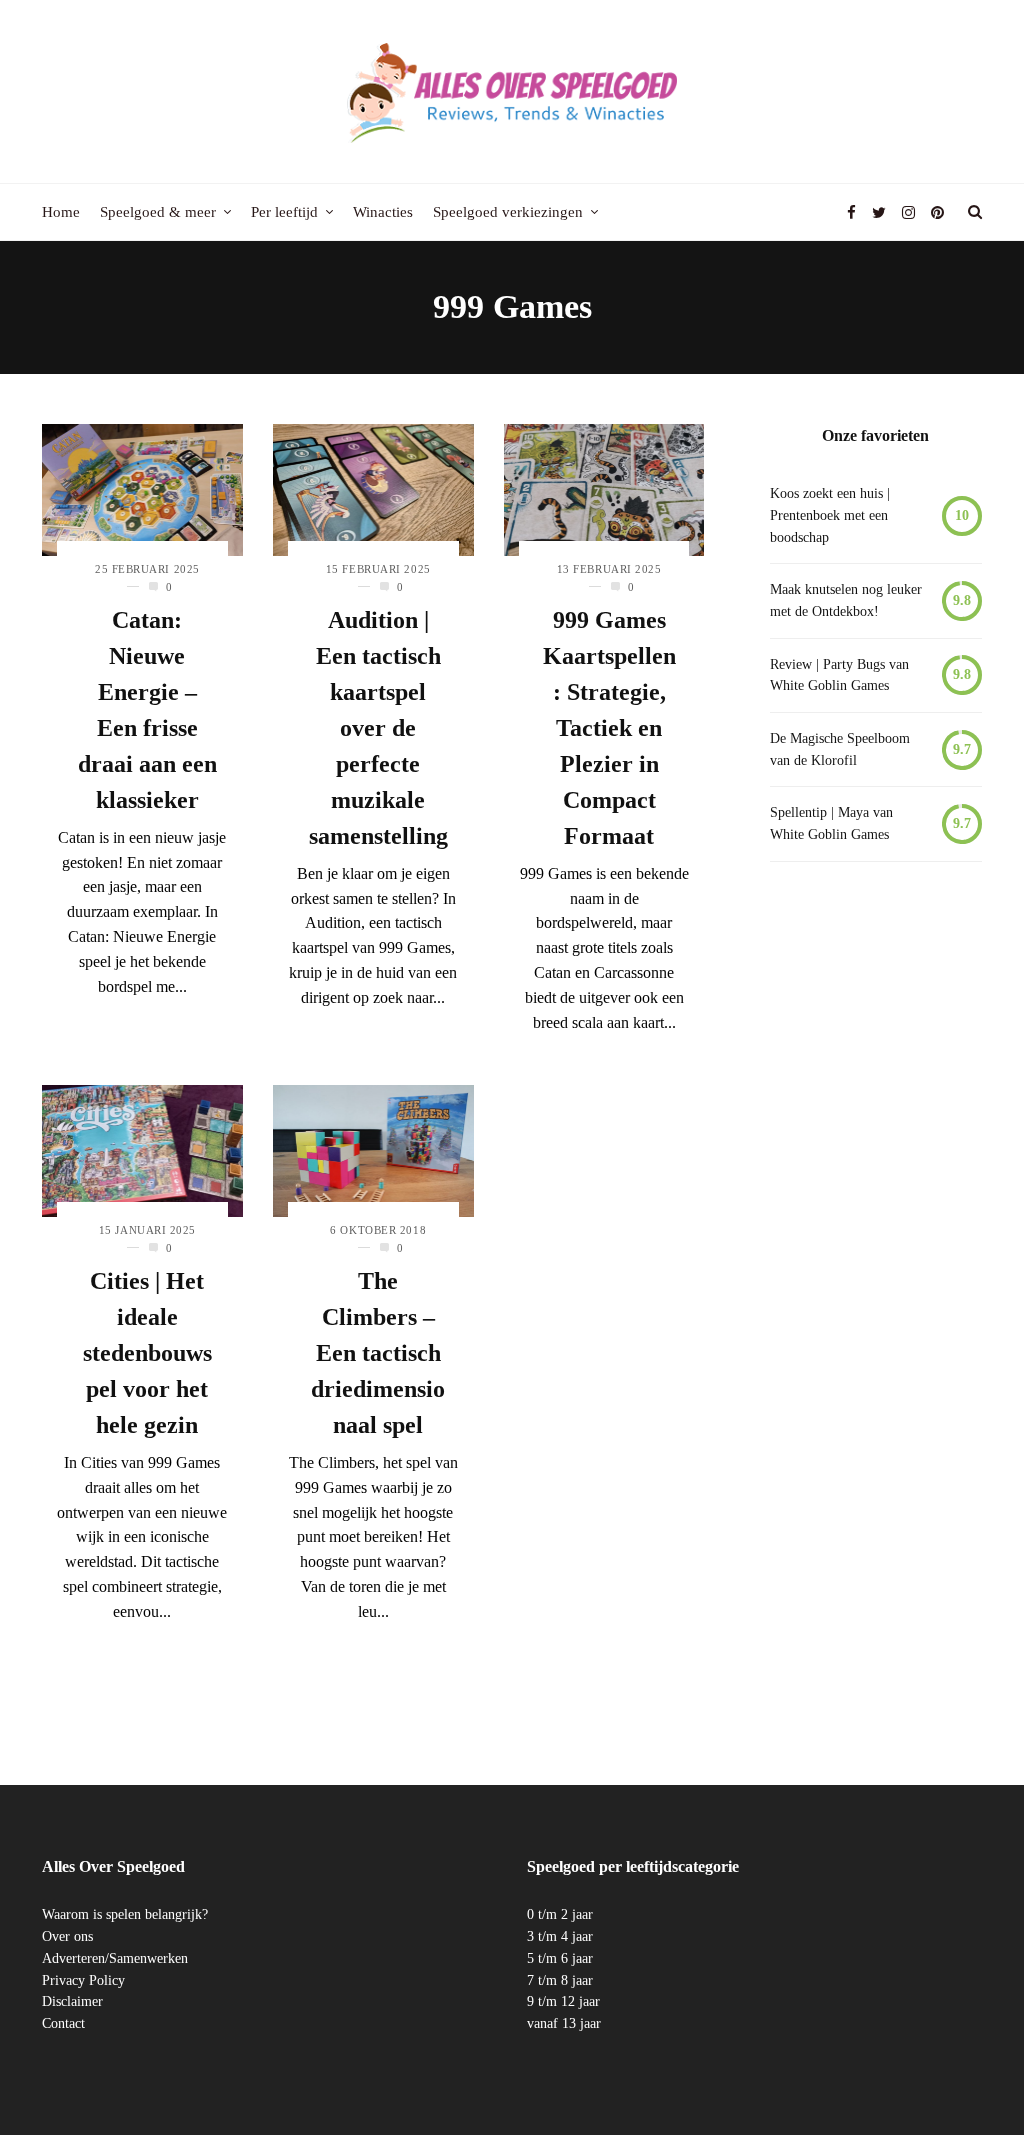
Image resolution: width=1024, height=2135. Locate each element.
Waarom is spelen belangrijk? (125, 1914)
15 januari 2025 (147, 1230)
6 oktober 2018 (378, 1230)
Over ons (67, 1936)
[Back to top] (960, 2076)
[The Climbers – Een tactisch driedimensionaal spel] (373, 1150)
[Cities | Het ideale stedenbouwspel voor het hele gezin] (142, 1150)
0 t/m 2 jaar (560, 1914)
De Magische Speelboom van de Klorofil (840, 749)
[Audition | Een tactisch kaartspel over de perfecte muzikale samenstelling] (373, 489)
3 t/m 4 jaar (560, 1936)
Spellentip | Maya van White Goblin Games (831, 823)
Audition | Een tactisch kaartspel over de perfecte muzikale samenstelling (378, 728)
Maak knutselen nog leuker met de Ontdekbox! (846, 600)
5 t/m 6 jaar (560, 1958)
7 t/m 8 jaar (560, 1980)
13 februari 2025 (609, 569)
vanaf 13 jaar (564, 2023)
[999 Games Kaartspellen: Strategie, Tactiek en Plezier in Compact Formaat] (604, 489)
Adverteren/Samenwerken (115, 1958)
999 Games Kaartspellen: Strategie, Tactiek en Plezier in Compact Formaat (609, 728)
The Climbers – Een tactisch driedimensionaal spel (378, 1353)
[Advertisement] (876, 1202)
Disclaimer (72, 2001)
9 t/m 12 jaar (563, 2001)
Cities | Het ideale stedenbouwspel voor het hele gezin (147, 1353)
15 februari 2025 (378, 569)
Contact (63, 2023)
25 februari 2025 (147, 569)
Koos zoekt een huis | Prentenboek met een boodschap (830, 515)
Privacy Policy (83, 1980)
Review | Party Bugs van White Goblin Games (839, 675)
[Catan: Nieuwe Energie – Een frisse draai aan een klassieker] (142, 489)
